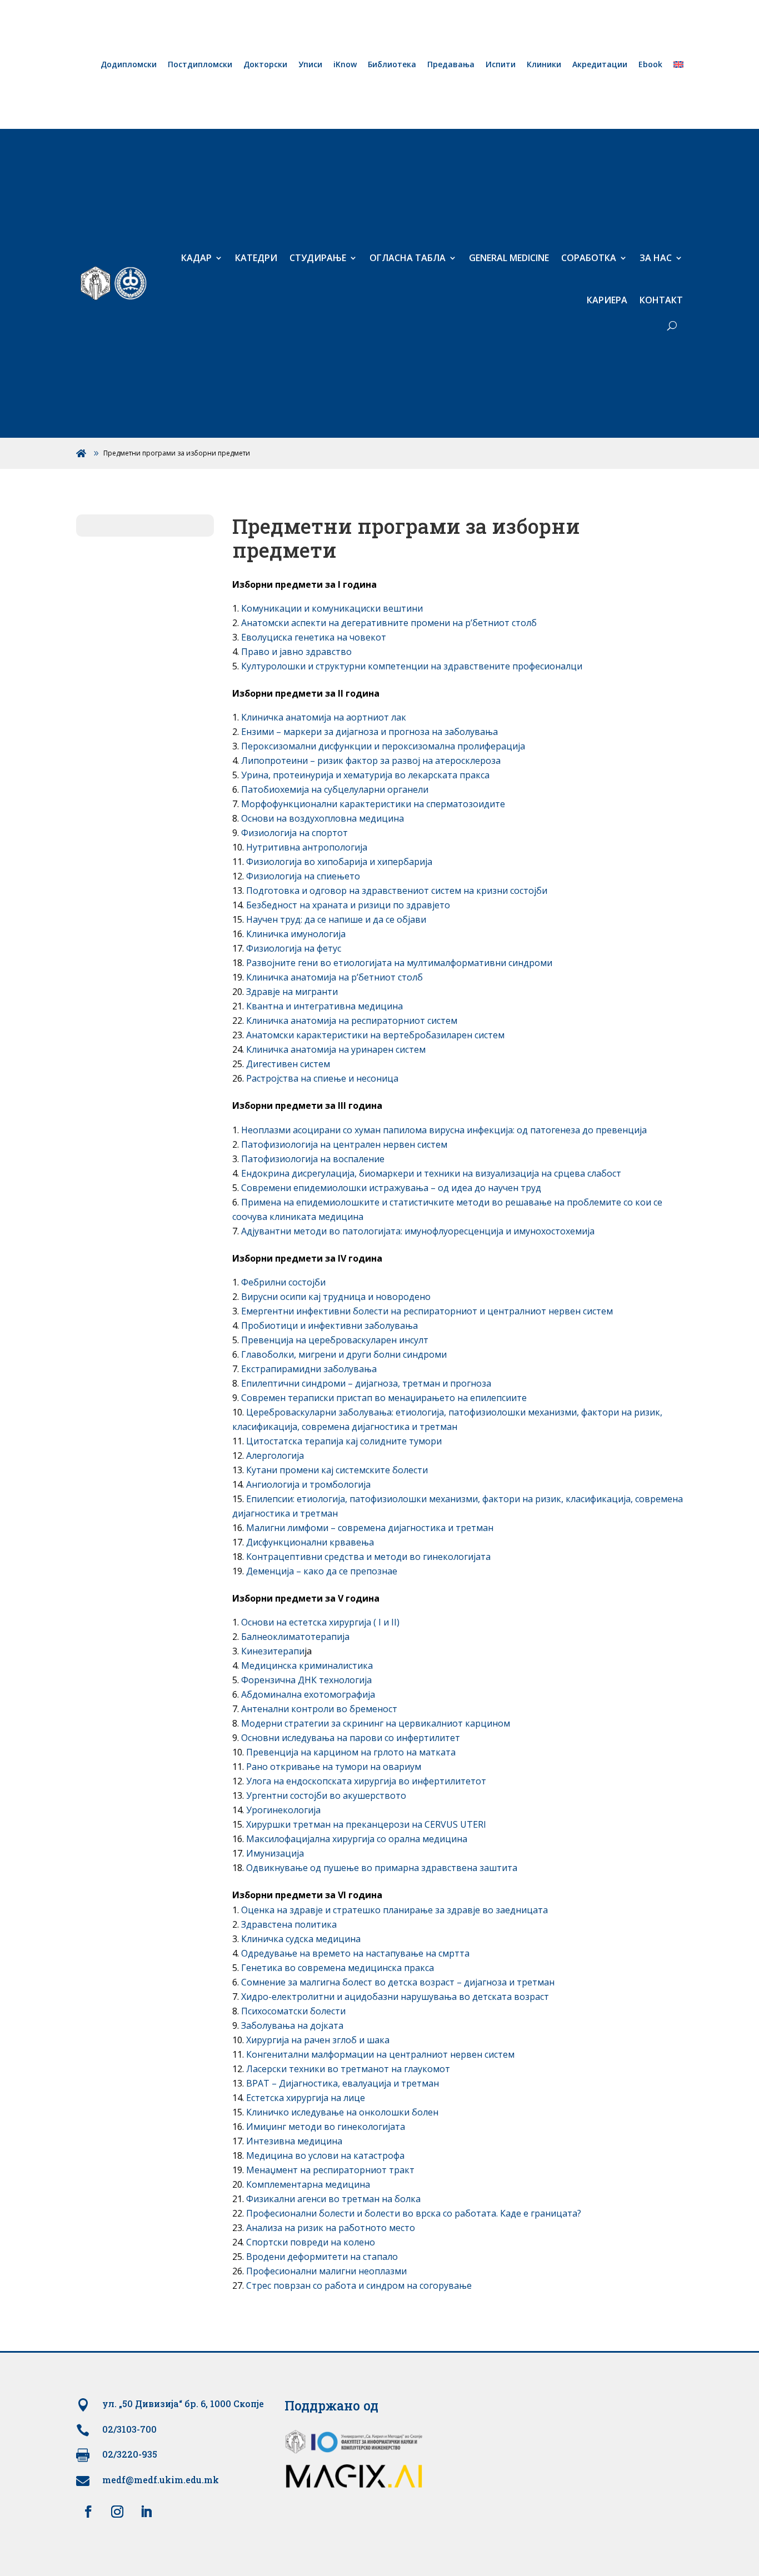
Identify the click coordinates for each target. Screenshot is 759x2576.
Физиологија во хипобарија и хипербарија (339, 862)
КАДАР (196, 258)
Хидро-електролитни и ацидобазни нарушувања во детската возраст (395, 1997)
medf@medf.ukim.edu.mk (161, 2480)
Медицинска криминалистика (307, 1665)
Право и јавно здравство (296, 652)
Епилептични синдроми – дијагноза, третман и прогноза (366, 1383)
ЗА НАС (656, 258)
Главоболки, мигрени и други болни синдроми (344, 1354)
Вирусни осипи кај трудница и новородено (336, 1297)
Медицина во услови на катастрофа (325, 2155)
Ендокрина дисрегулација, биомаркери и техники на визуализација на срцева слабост (431, 1173)
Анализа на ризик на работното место (331, 2228)
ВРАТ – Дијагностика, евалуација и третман (343, 2083)
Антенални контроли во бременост (319, 1709)
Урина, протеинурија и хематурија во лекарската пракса (365, 775)
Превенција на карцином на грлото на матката (351, 1752)
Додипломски (129, 65)
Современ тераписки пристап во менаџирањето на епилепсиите (384, 1398)
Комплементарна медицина (308, 2184)
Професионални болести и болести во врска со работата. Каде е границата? (414, 2213)
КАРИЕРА (607, 300)
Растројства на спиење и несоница (322, 1078)
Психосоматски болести (293, 2011)
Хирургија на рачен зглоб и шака (318, 2040)
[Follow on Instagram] (117, 2512)
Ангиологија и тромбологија (308, 1484)
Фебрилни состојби (283, 1282)
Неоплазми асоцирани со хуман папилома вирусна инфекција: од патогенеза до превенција (444, 1130)
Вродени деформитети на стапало (322, 2257)
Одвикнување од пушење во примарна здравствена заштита (382, 1868)
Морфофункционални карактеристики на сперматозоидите (373, 804)
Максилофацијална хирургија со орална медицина (357, 1839)
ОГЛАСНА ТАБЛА (408, 258)
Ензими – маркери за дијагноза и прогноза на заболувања (369, 732)
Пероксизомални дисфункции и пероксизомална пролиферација (383, 746)
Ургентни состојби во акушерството (326, 1795)
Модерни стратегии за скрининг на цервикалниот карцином (376, 1723)
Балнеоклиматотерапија (295, 1637)
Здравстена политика (289, 1924)
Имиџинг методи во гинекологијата (326, 2127)
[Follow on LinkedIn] (146, 2512)
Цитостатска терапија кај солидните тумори (344, 1441)
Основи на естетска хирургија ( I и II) (320, 1622)
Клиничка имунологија (296, 934)
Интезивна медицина (294, 2141)
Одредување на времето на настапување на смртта (355, 1953)
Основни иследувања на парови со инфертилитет (351, 1738)
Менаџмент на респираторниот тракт (330, 2170)
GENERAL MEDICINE (509, 258)
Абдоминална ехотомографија (308, 1694)
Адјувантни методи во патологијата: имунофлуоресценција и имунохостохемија (418, 1231)
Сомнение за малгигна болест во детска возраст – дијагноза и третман (398, 1982)
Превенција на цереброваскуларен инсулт (335, 1340)
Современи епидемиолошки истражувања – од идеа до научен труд (391, 1188)
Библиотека (392, 65)
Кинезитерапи (273, 1651)
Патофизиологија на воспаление (313, 1159)
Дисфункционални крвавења (310, 1542)
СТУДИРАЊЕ (318, 258)
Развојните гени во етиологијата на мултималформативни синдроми (399, 963)
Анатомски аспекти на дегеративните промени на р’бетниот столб (389, 623)
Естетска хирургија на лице (306, 2098)
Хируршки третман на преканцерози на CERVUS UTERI (366, 1824)
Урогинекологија (283, 1810)
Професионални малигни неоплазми (326, 2271)
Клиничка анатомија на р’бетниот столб (334, 977)
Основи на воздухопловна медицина (323, 818)
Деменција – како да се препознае (322, 1571)
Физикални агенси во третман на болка (333, 2199)
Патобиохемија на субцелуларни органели (335, 789)
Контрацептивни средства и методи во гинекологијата (368, 1557)
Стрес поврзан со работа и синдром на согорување (359, 2285)
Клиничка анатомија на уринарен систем (336, 1049)
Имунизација (275, 1853)
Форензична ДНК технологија (306, 1680)
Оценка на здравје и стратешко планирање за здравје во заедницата (395, 1910)
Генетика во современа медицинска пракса (338, 1968)
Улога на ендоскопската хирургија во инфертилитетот (366, 1781)
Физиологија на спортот (294, 833)
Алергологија (275, 1455)
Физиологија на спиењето (303, 876)
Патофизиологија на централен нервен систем (344, 1144)
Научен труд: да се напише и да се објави (336, 919)
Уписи (310, 65)
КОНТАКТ (661, 300)
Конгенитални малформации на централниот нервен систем (380, 2054)
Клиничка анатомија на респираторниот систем (352, 1021)
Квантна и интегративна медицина (324, 1006)
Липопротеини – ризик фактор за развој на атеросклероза (371, 761)
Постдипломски (200, 65)
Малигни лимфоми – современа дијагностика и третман (370, 1528)
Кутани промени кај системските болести (337, 1470)
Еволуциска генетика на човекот (314, 637)
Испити (501, 65)
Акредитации (600, 65)
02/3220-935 (130, 2454)
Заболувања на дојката (292, 2025)
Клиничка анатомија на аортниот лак (324, 717)
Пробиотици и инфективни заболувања (329, 1325)
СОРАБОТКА (589, 258)
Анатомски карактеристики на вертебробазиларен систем (375, 1035)
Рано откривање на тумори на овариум (334, 1767)
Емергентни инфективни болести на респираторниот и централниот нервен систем (427, 1311)
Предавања (451, 65)
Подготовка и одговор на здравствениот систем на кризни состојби (397, 891)
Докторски (265, 65)
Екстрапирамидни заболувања (309, 1369)
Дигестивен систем (288, 1064)
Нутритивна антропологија (307, 847)
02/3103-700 (129, 2429)
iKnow (345, 65)
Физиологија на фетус (294, 948)
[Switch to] (678, 67)
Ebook (650, 65)
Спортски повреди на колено (311, 2242)
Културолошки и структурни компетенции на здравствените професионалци (412, 666)
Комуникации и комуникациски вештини (332, 608)
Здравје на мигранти (292, 992)
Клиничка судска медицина (301, 1939)
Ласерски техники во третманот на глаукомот (348, 2069)
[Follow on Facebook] (88, 2512)
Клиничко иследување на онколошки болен (342, 2112)
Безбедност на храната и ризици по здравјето (348, 905)
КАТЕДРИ (256, 258)
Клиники (544, 65)
